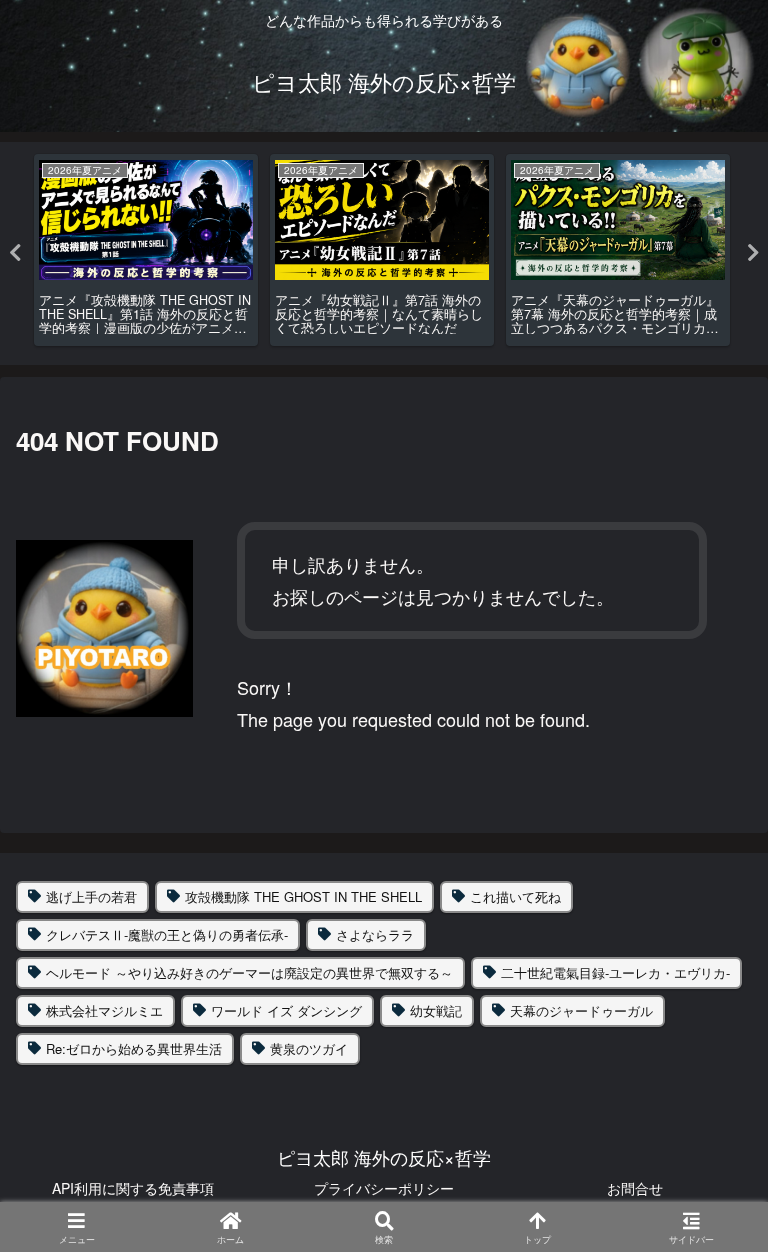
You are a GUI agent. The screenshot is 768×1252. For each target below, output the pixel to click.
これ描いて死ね (515, 896)
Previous (15, 253)
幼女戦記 (436, 1010)
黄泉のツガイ (309, 1048)
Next (753, 253)
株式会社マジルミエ (104, 1010)
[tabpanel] (146, 250)
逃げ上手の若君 (91, 896)
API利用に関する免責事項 (133, 1188)
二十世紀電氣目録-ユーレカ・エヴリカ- (615, 972)
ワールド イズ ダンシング (286, 1010)
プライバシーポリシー (384, 1188)
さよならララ (375, 934)
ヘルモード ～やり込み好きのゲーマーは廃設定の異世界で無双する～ (249, 972)
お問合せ (635, 1188)
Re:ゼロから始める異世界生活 (134, 1048)
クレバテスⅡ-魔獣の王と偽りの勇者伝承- (167, 934)
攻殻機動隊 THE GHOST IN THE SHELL (303, 896)
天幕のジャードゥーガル (581, 1010)
